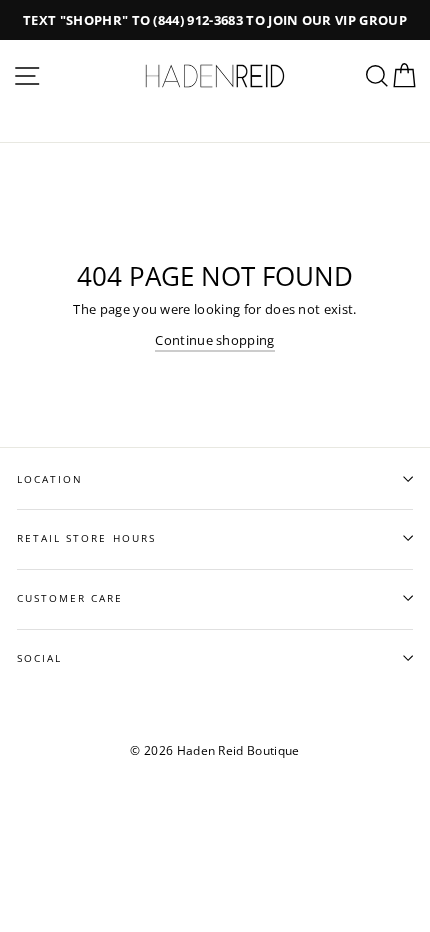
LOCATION (50, 479)
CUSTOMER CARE (70, 598)
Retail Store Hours (86, 538)
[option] (215, 20)
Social (39, 658)
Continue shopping (214, 340)
